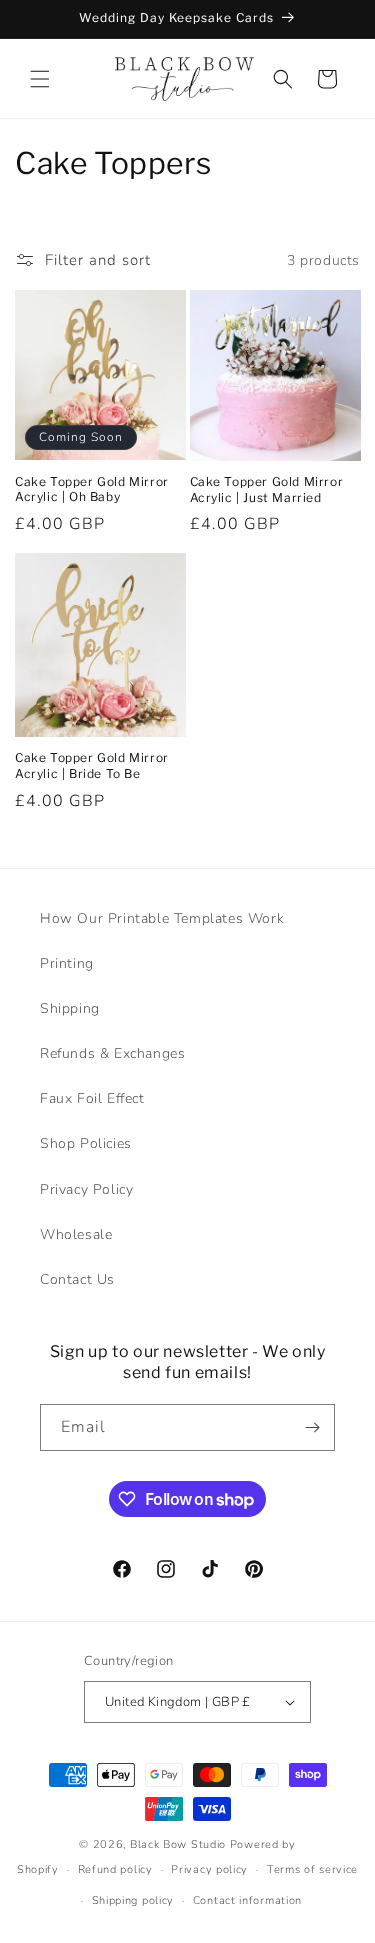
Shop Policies (86, 1143)
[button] (40, 79)
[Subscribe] (312, 1427)
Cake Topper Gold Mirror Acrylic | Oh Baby (92, 489)
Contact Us (77, 1279)
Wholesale (76, 1234)
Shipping (70, 1008)
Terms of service (312, 1869)
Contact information (247, 1900)
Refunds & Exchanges (112, 1053)
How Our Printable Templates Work (162, 918)
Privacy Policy (86, 1189)
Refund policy (115, 1869)
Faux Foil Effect (92, 1098)
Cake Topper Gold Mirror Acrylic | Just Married (267, 489)
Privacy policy (209, 1869)
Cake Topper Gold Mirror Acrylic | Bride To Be (92, 765)
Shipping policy (133, 1900)
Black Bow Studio (178, 1844)
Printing (67, 963)
